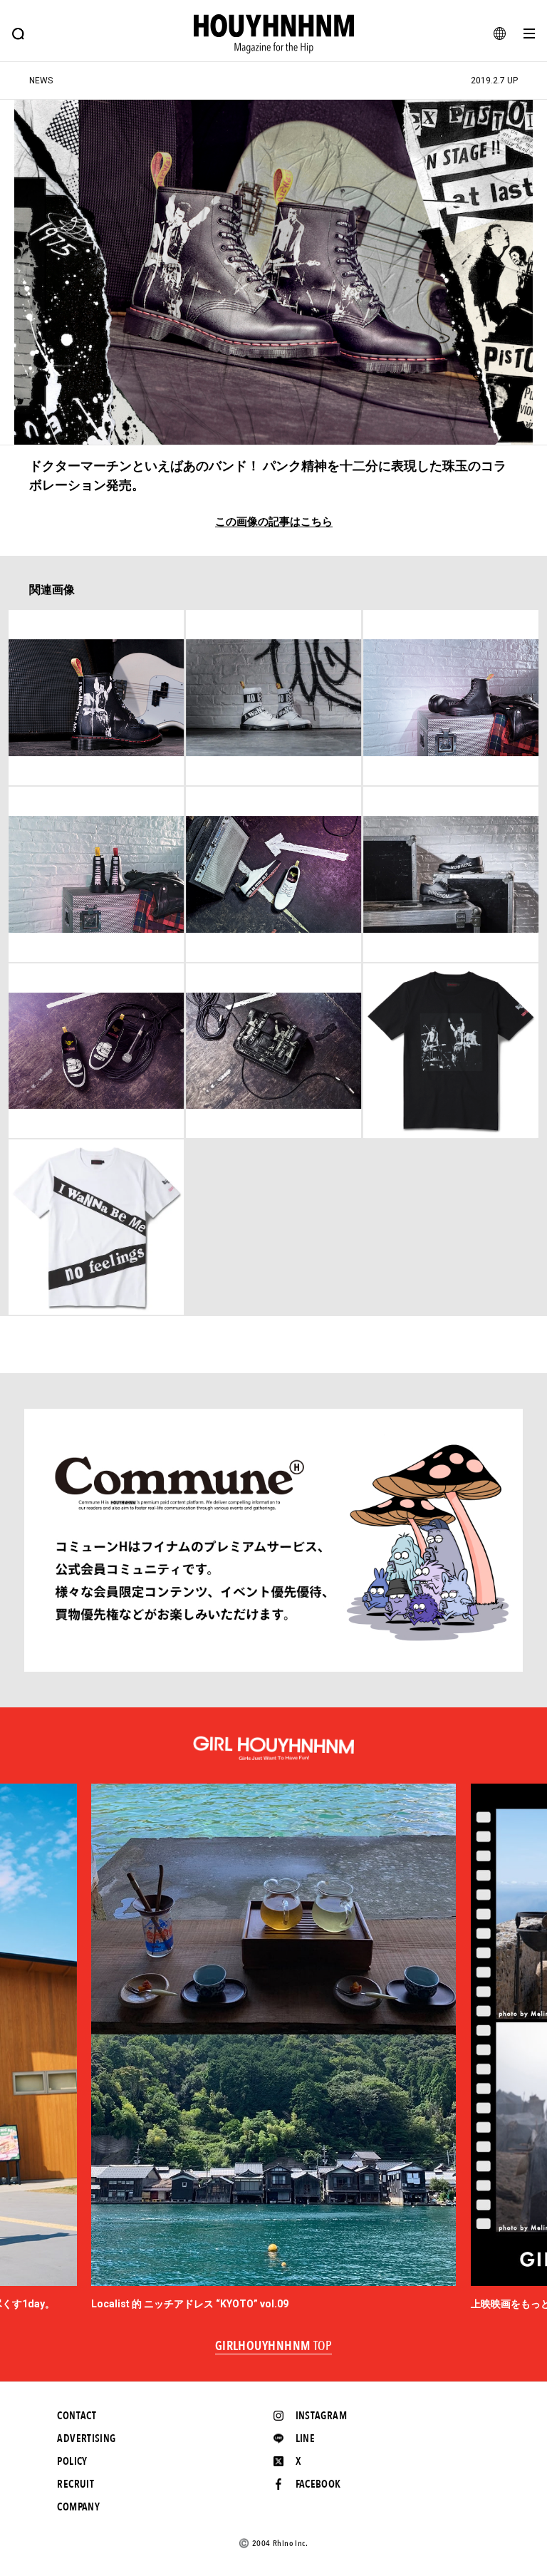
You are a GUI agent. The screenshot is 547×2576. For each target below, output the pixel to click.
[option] (273, 2048)
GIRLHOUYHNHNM (274, 2347)
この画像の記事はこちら (274, 522)
